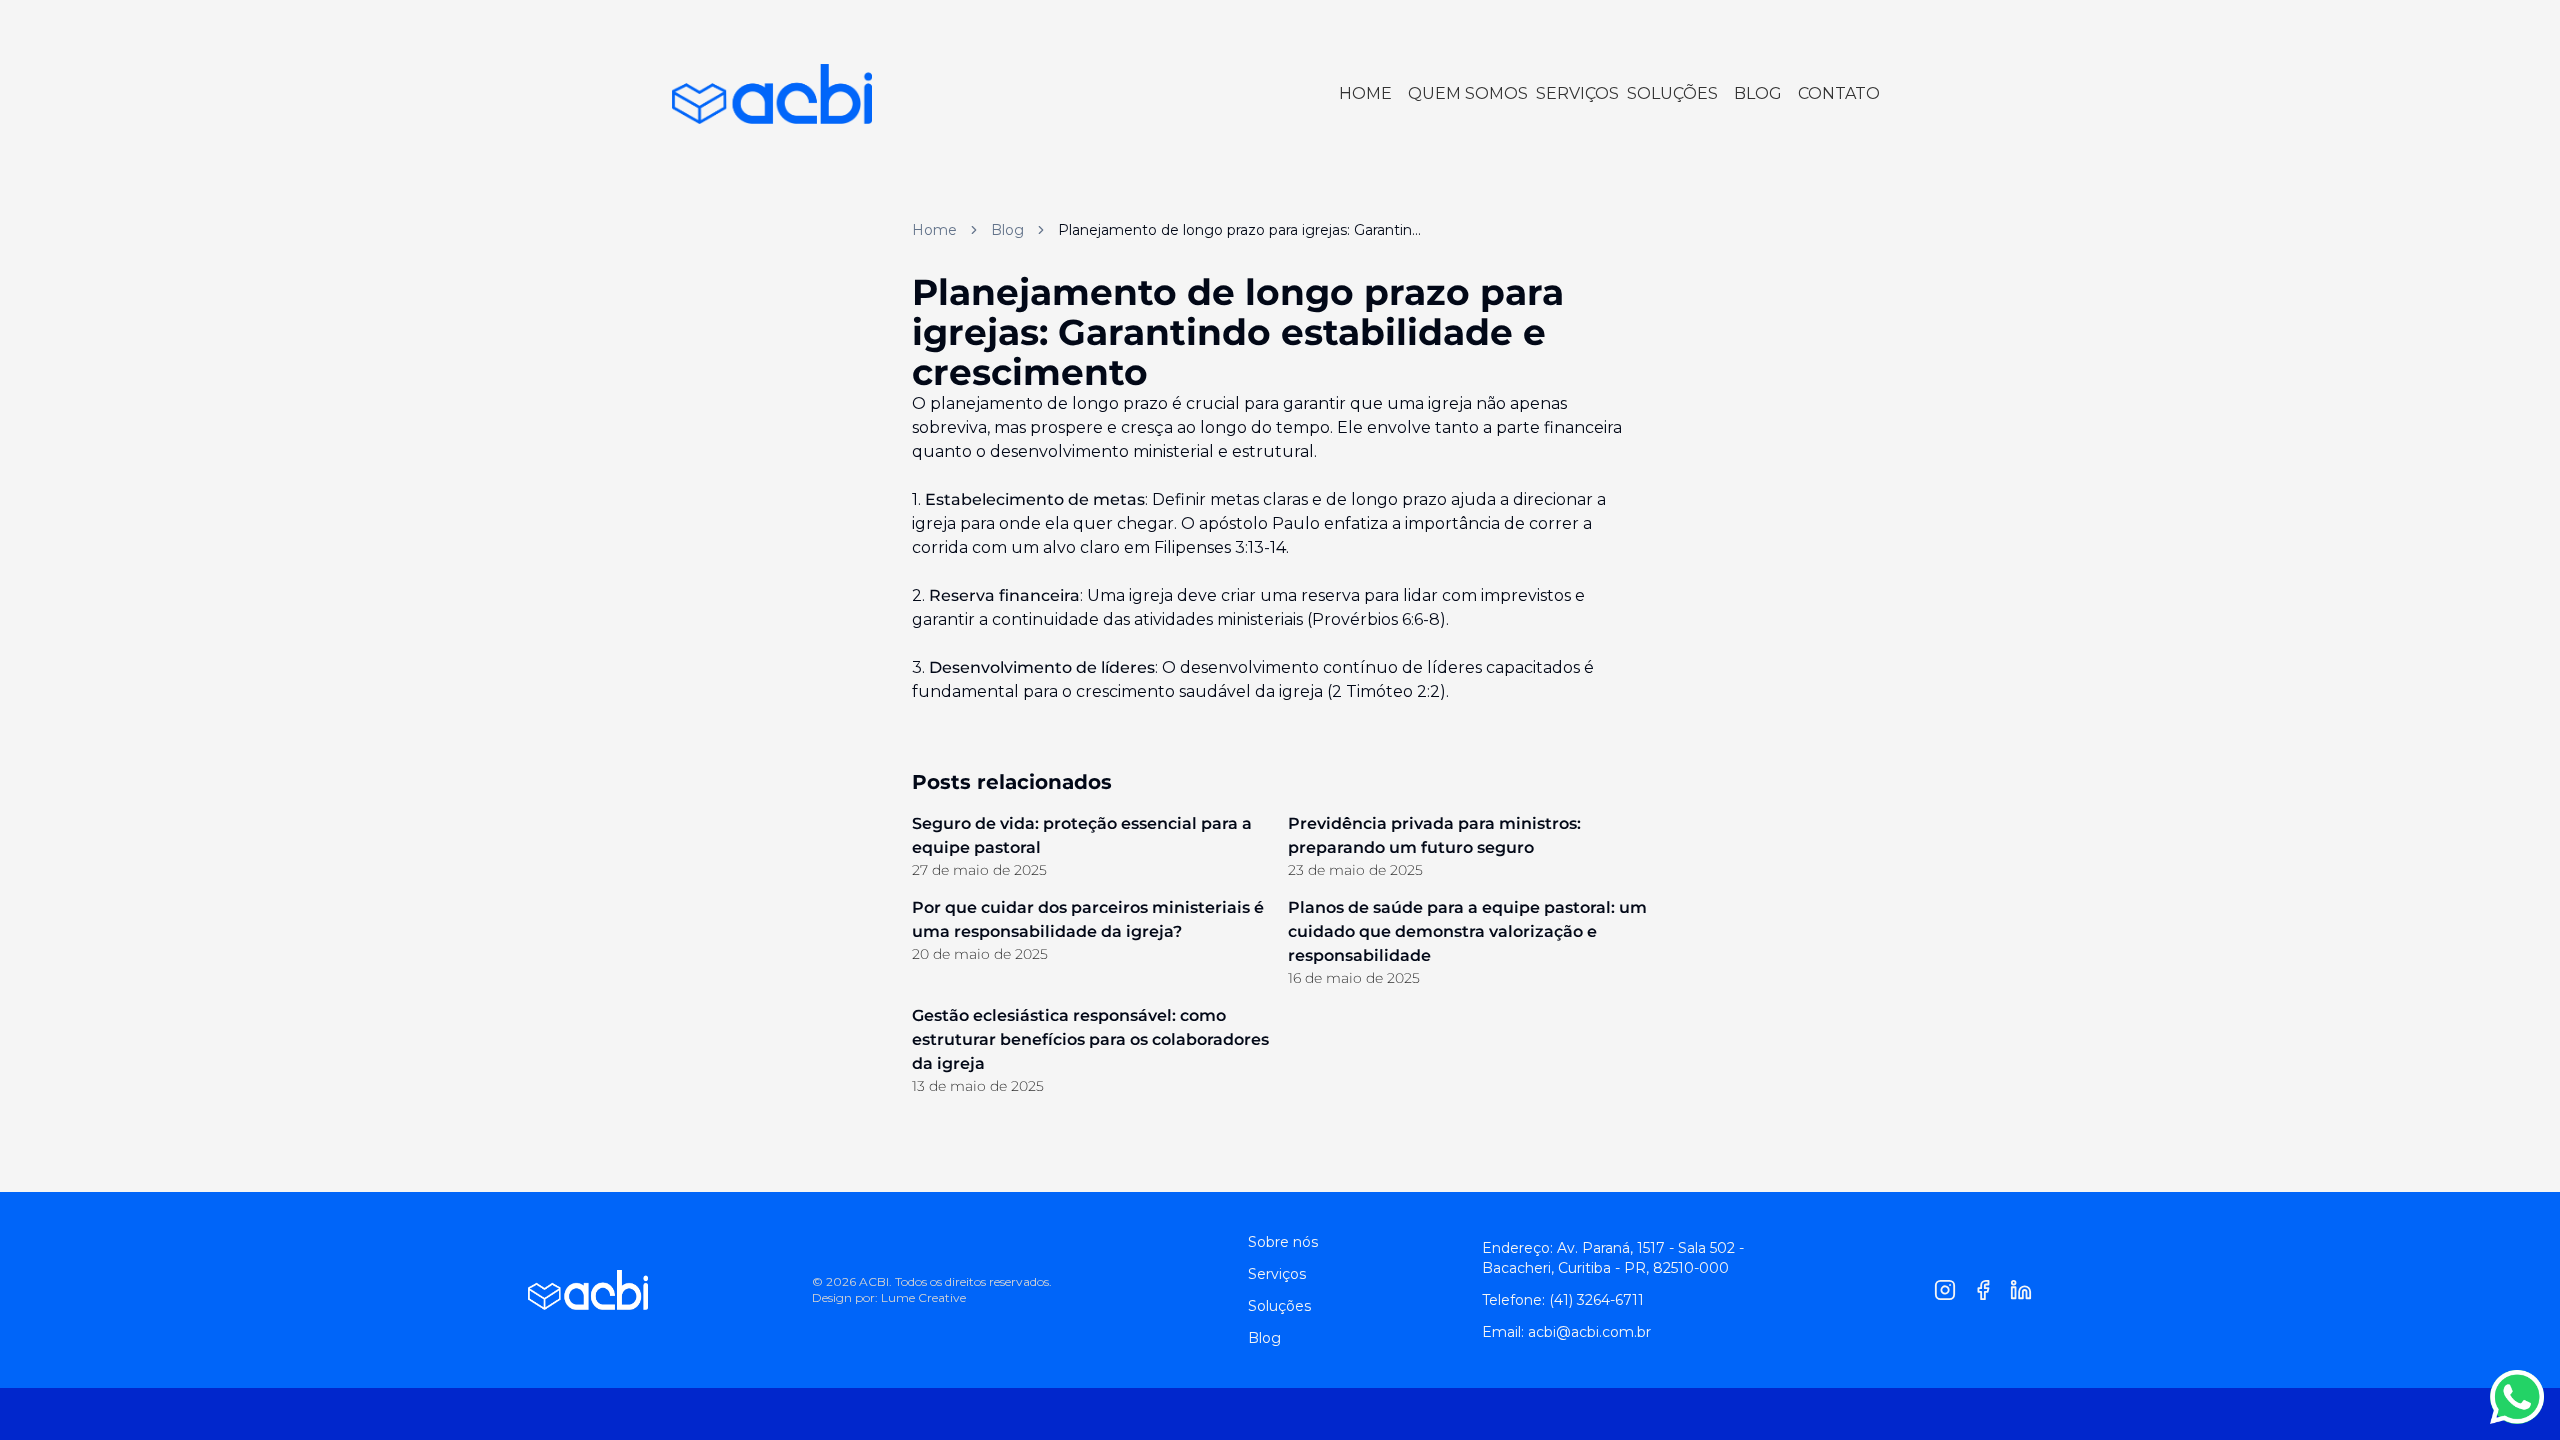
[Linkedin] (2021, 1290)
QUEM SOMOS (1468, 93)
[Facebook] (1983, 1290)
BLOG (1758, 93)
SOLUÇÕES (1672, 93)
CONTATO (1839, 93)
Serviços (1277, 1274)
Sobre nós (1283, 1242)
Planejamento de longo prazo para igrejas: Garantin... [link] (1239, 230)
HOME (1365, 93)
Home (934, 230)
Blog (1007, 230)
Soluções (1279, 1306)
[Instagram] (1945, 1290)
